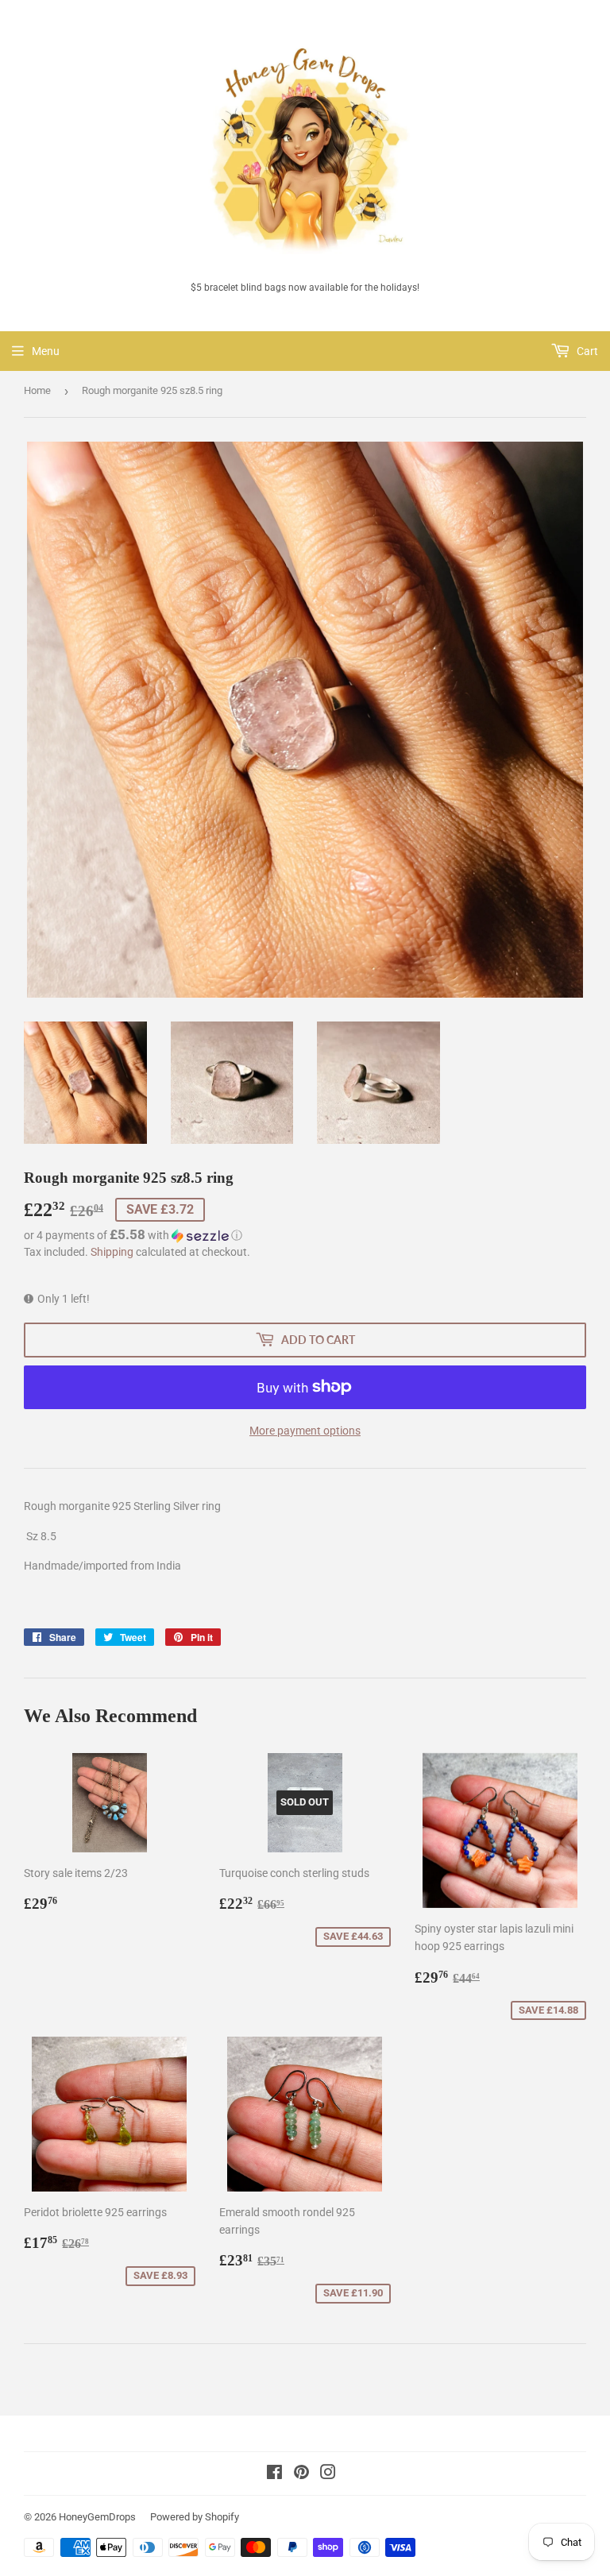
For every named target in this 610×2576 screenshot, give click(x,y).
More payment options (305, 1431)
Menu (46, 351)
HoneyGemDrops (97, 2517)
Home (37, 390)
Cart (586, 351)
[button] (305, 1235)
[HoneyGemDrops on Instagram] (328, 2474)
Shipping (112, 1252)
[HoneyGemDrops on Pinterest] (301, 2474)
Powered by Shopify (195, 2517)
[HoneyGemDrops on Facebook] (274, 2474)
